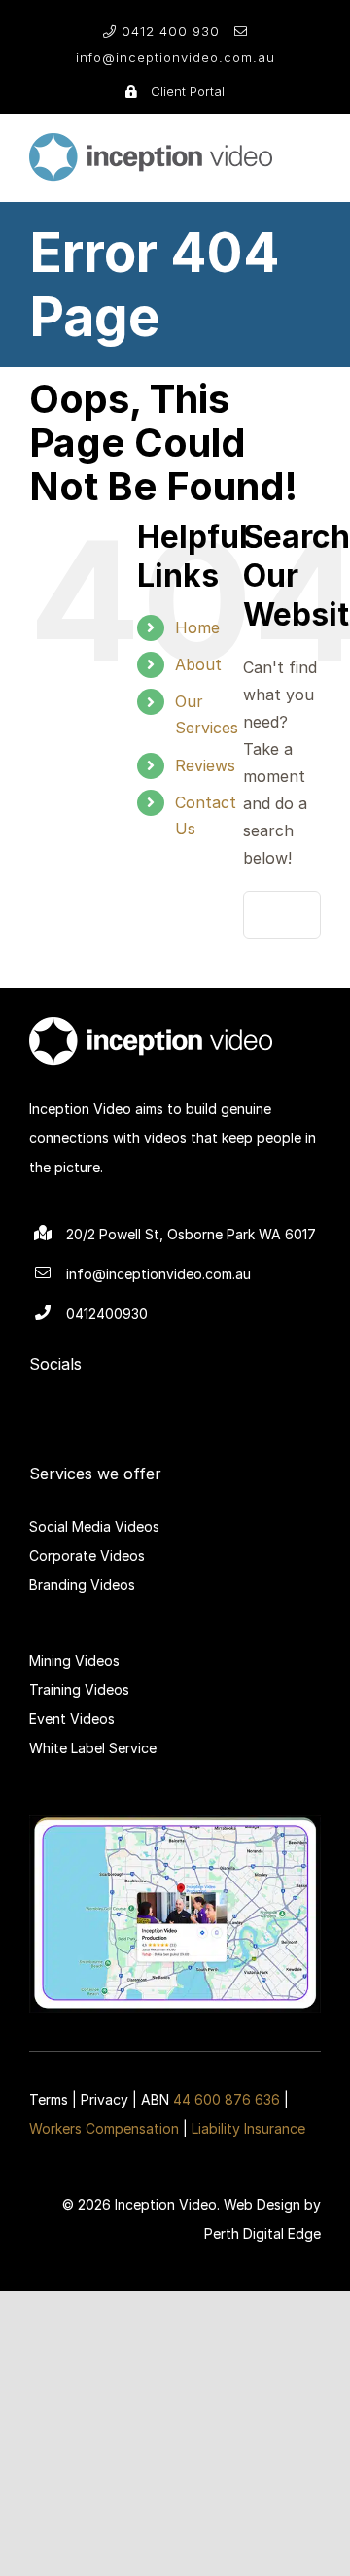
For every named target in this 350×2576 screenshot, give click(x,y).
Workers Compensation (104, 2129)
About (198, 664)
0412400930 (107, 1314)
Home (197, 627)
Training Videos (79, 1690)
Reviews (205, 765)
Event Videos (72, 1719)
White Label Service (93, 1748)
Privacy (105, 2100)
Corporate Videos (87, 1556)
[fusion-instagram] (191, 1397)
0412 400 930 (171, 31)
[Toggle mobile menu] (313, 145)
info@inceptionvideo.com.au (175, 57)
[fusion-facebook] (159, 1397)
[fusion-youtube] (222, 1397)
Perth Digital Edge (262, 2234)
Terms (49, 2100)
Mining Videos (74, 1661)
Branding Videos (82, 1585)
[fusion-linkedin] (128, 1397)
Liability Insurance (248, 2129)
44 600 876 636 (227, 2100)
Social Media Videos (94, 1526)
